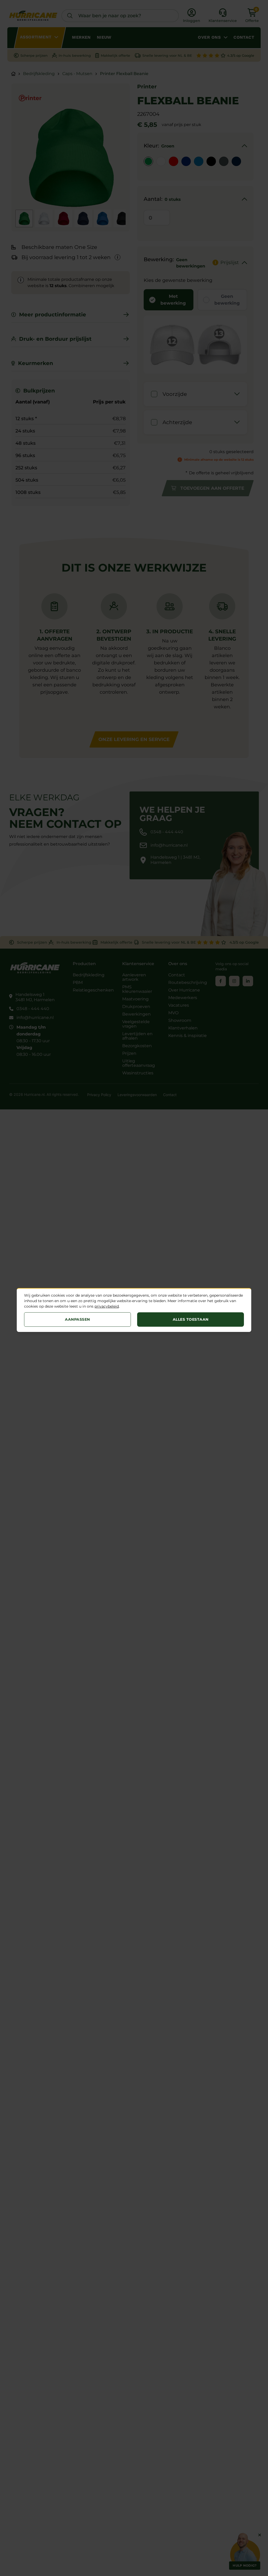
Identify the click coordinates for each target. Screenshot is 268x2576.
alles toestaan (191, 1319)
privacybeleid (107, 1306)
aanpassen (77, 1319)
